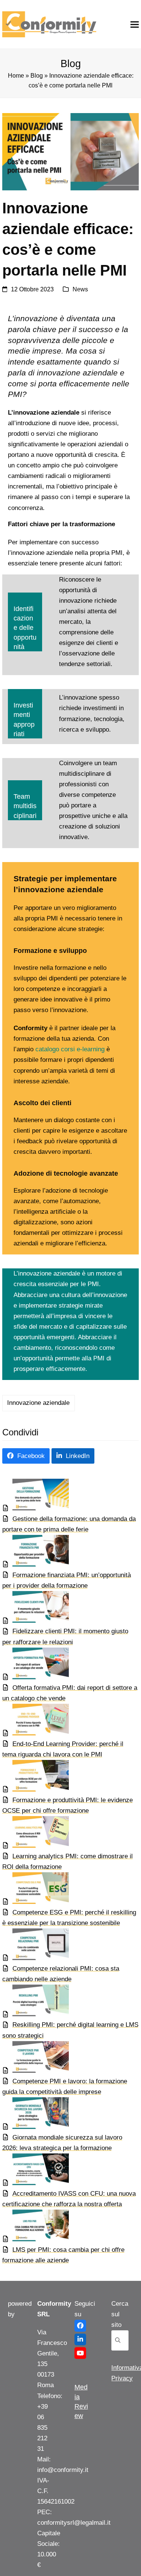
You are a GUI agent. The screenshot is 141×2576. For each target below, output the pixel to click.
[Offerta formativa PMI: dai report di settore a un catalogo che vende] (36, 1665)
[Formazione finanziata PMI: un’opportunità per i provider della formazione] (36, 1552)
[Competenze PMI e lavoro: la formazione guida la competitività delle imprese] (36, 2059)
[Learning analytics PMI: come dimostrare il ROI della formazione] (36, 1834)
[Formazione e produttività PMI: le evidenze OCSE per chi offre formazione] (36, 1777)
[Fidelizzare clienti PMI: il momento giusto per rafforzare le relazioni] (36, 1609)
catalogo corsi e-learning (70, 1049)
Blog (37, 76)
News (80, 289)
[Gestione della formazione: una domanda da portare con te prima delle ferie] (36, 1496)
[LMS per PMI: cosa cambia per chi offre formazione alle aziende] (36, 2227)
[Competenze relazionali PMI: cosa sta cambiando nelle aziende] (36, 1946)
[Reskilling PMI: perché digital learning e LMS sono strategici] (36, 2002)
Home (16, 76)
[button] (135, 24)
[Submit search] (118, 2340)
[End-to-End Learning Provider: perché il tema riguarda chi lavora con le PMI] (36, 1721)
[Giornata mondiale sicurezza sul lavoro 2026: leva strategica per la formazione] (36, 2115)
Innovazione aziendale (38, 1403)
